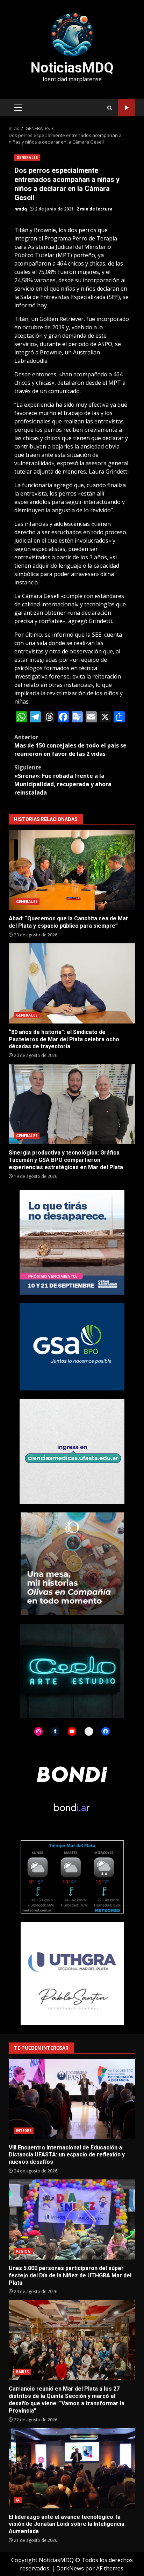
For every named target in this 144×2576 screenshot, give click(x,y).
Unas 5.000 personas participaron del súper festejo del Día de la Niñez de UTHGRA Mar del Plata (72, 2219)
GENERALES (27, 158)
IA (18, 2500)
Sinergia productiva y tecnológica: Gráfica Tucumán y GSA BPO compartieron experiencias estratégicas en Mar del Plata (72, 1104)
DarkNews (70, 2568)
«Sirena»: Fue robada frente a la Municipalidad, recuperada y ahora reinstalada (63, 780)
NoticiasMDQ (72, 68)
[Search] (110, 108)
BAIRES (23, 2372)
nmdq (21, 209)
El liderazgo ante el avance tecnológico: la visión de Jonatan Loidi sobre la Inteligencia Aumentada (72, 2468)
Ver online (127, 108)
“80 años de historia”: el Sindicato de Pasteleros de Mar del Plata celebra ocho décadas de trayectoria (72, 983)
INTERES (24, 2131)
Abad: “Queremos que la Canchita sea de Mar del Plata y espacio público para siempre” (72, 870)
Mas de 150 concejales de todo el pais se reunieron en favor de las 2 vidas (70, 745)
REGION (23, 2251)
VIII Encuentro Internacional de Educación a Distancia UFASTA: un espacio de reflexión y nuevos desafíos (72, 2099)
